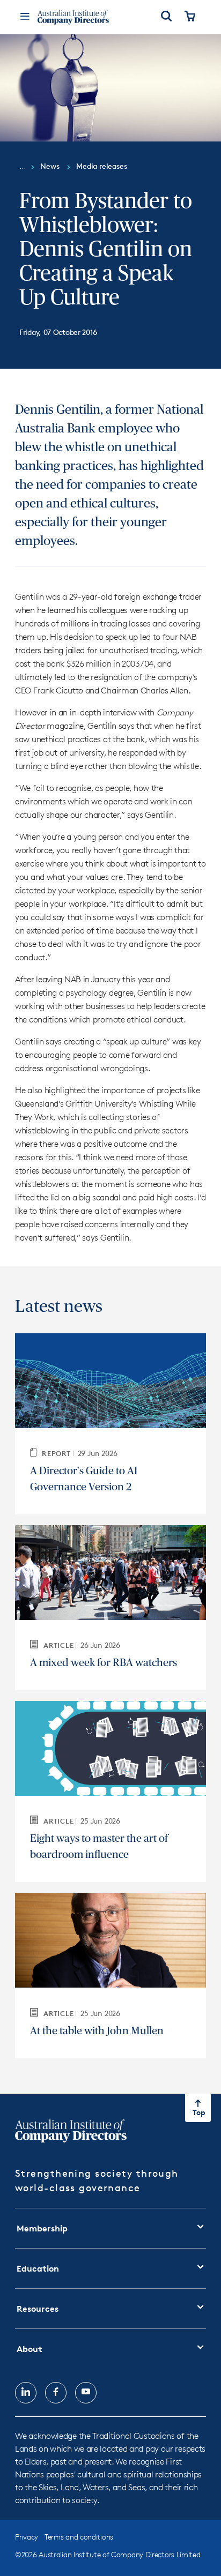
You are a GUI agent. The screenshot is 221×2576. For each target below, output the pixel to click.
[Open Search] (166, 17)
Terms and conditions (79, 2537)
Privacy (27, 2537)
